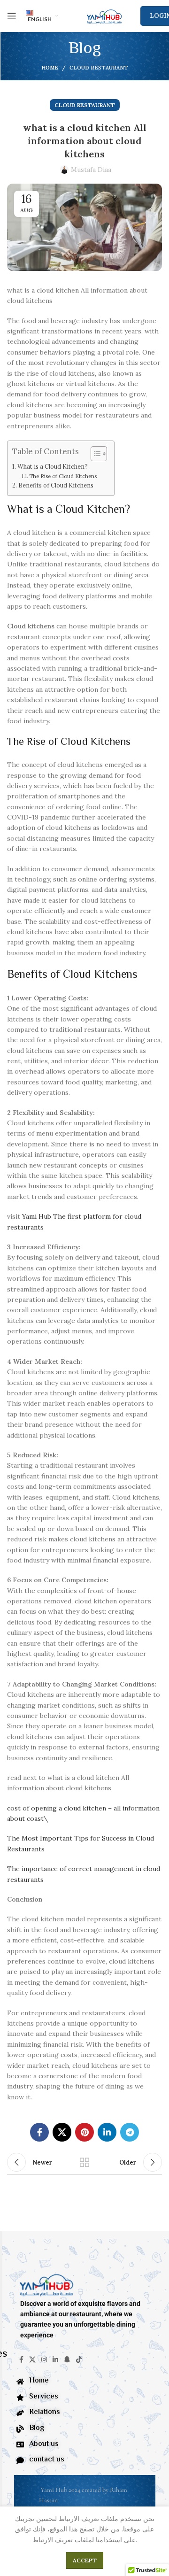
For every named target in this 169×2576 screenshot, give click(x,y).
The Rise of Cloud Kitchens (63, 476)
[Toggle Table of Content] (94, 454)
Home (50, 68)
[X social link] (62, 2132)
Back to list (84, 2162)
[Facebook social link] (39, 2132)
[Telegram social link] (130, 2132)
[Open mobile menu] (12, 16)
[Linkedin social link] (107, 2132)
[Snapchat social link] (67, 2359)
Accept (85, 2560)
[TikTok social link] (79, 2359)
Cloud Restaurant (99, 68)
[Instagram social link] (44, 2359)
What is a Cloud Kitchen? (53, 466)
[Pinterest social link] (84, 2132)
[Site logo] (104, 15)
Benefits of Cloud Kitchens (56, 485)
